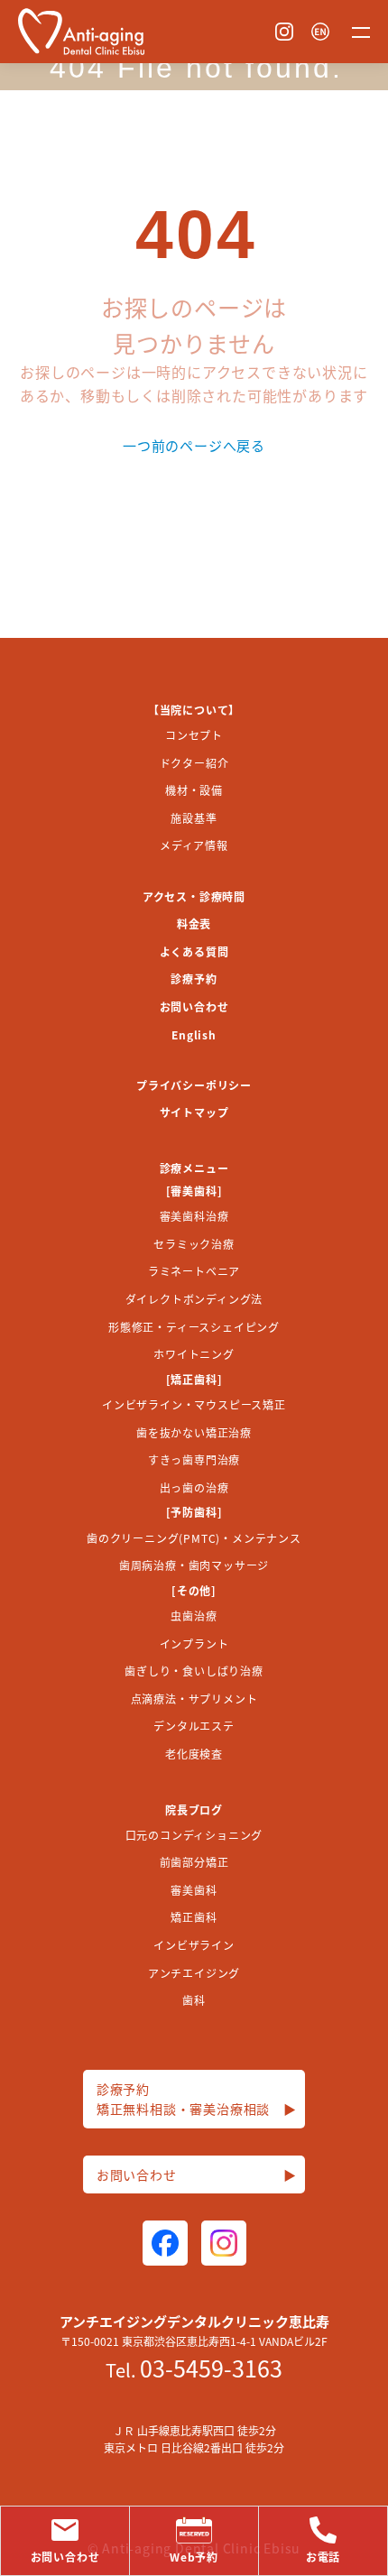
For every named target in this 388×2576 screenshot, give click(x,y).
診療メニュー (194, 1168)
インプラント (194, 1643)
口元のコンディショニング (194, 1835)
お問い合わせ (194, 1006)
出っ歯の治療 (194, 1487)
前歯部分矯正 (194, 1862)
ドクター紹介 (194, 763)
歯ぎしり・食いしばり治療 (194, 1671)
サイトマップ (194, 1112)
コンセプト (194, 735)
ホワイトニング (194, 1354)
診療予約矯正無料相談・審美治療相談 (197, 2099)
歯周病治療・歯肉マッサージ (194, 1565)
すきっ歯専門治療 (194, 1459)
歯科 (194, 2000)
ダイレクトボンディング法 (194, 1299)
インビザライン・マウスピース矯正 (194, 1404)
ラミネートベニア (194, 1271)
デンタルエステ (194, 1726)
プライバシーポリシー (194, 1085)
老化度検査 (194, 1754)
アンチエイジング (194, 1973)
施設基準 (194, 818)
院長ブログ (194, 1810)
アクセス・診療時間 (194, 896)
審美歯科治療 (194, 1216)
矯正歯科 (194, 1917)
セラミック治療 (194, 1244)
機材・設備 (194, 790)
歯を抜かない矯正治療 (194, 1432)
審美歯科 (194, 1890)
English (194, 1034)
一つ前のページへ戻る (194, 445)
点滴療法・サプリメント (194, 1699)
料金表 (194, 923)
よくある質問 (194, 951)
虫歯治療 (194, 1616)
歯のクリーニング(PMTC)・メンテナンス (194, 1538)
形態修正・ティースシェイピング (194, 1327)
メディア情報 (194, 845)
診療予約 (194, 979)
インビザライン (194, 1945)
